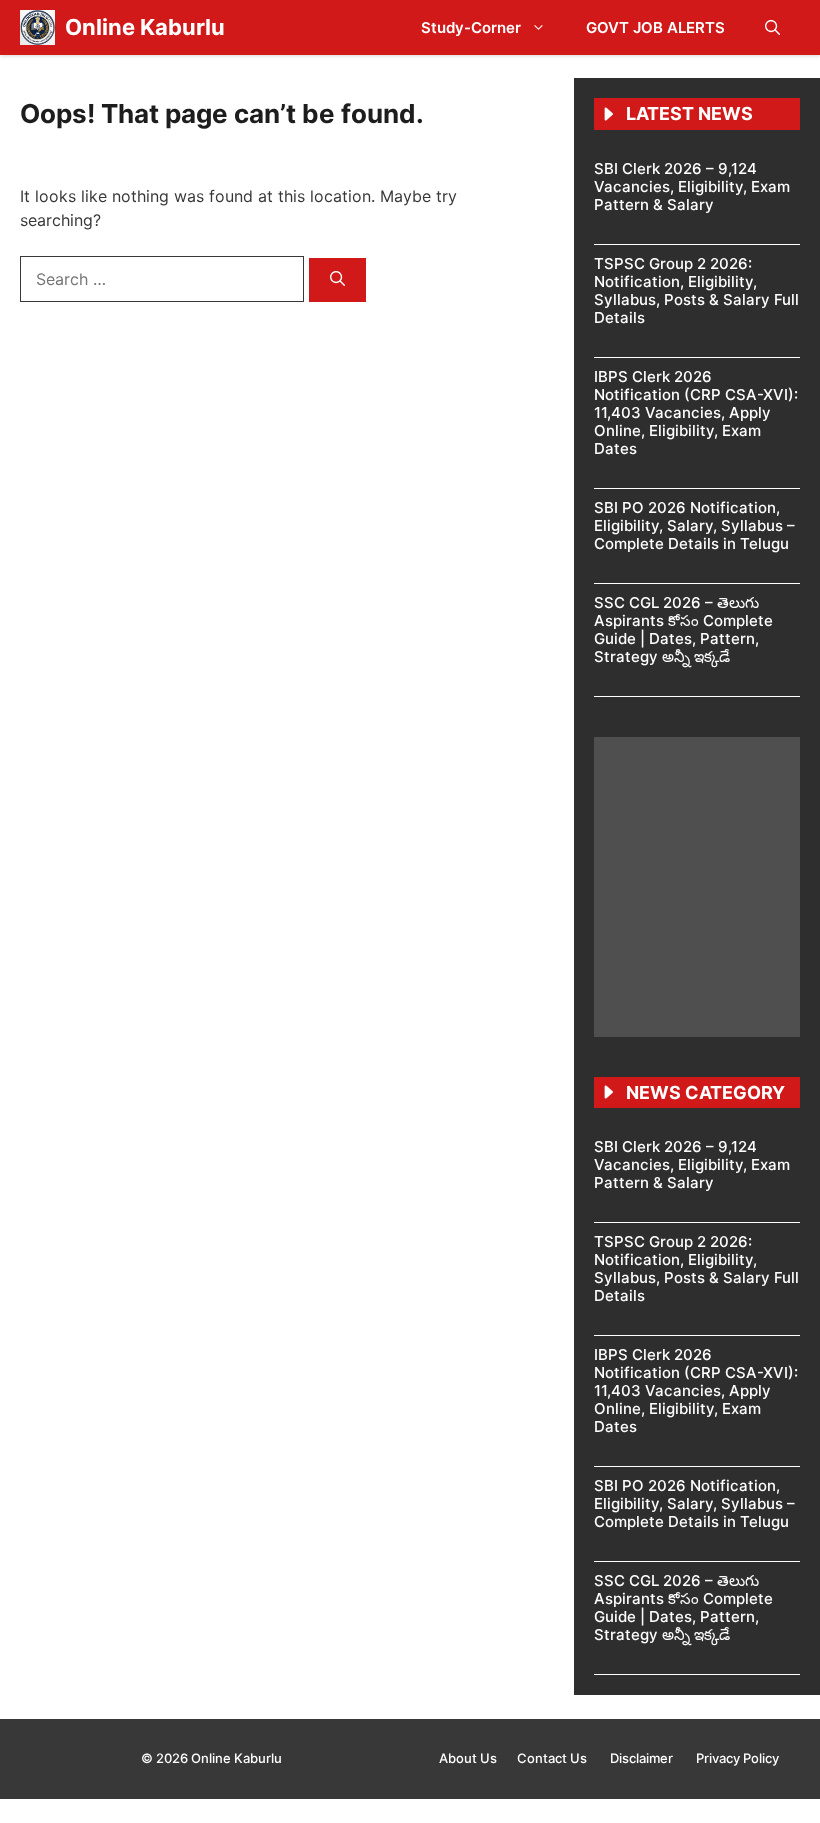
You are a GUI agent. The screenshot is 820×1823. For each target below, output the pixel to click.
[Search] (337, 280)
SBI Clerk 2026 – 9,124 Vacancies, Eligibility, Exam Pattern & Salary (692, 186)
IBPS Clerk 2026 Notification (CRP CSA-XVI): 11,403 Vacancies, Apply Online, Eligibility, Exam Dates (696, 412)
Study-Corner (471, 27)
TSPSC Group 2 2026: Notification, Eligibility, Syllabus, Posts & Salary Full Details (696, 290)
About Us (468, 1758)
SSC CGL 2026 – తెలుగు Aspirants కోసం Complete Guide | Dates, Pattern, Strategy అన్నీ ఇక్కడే (683, 629)
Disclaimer (643, 1758)
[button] (772, 27)
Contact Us (553, 1758)
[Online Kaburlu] (37, 27)
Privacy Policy (737, 1758)
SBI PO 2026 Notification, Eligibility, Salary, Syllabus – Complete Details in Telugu (694, 525)
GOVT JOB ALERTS (655, 27)
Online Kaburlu (145, 27)
